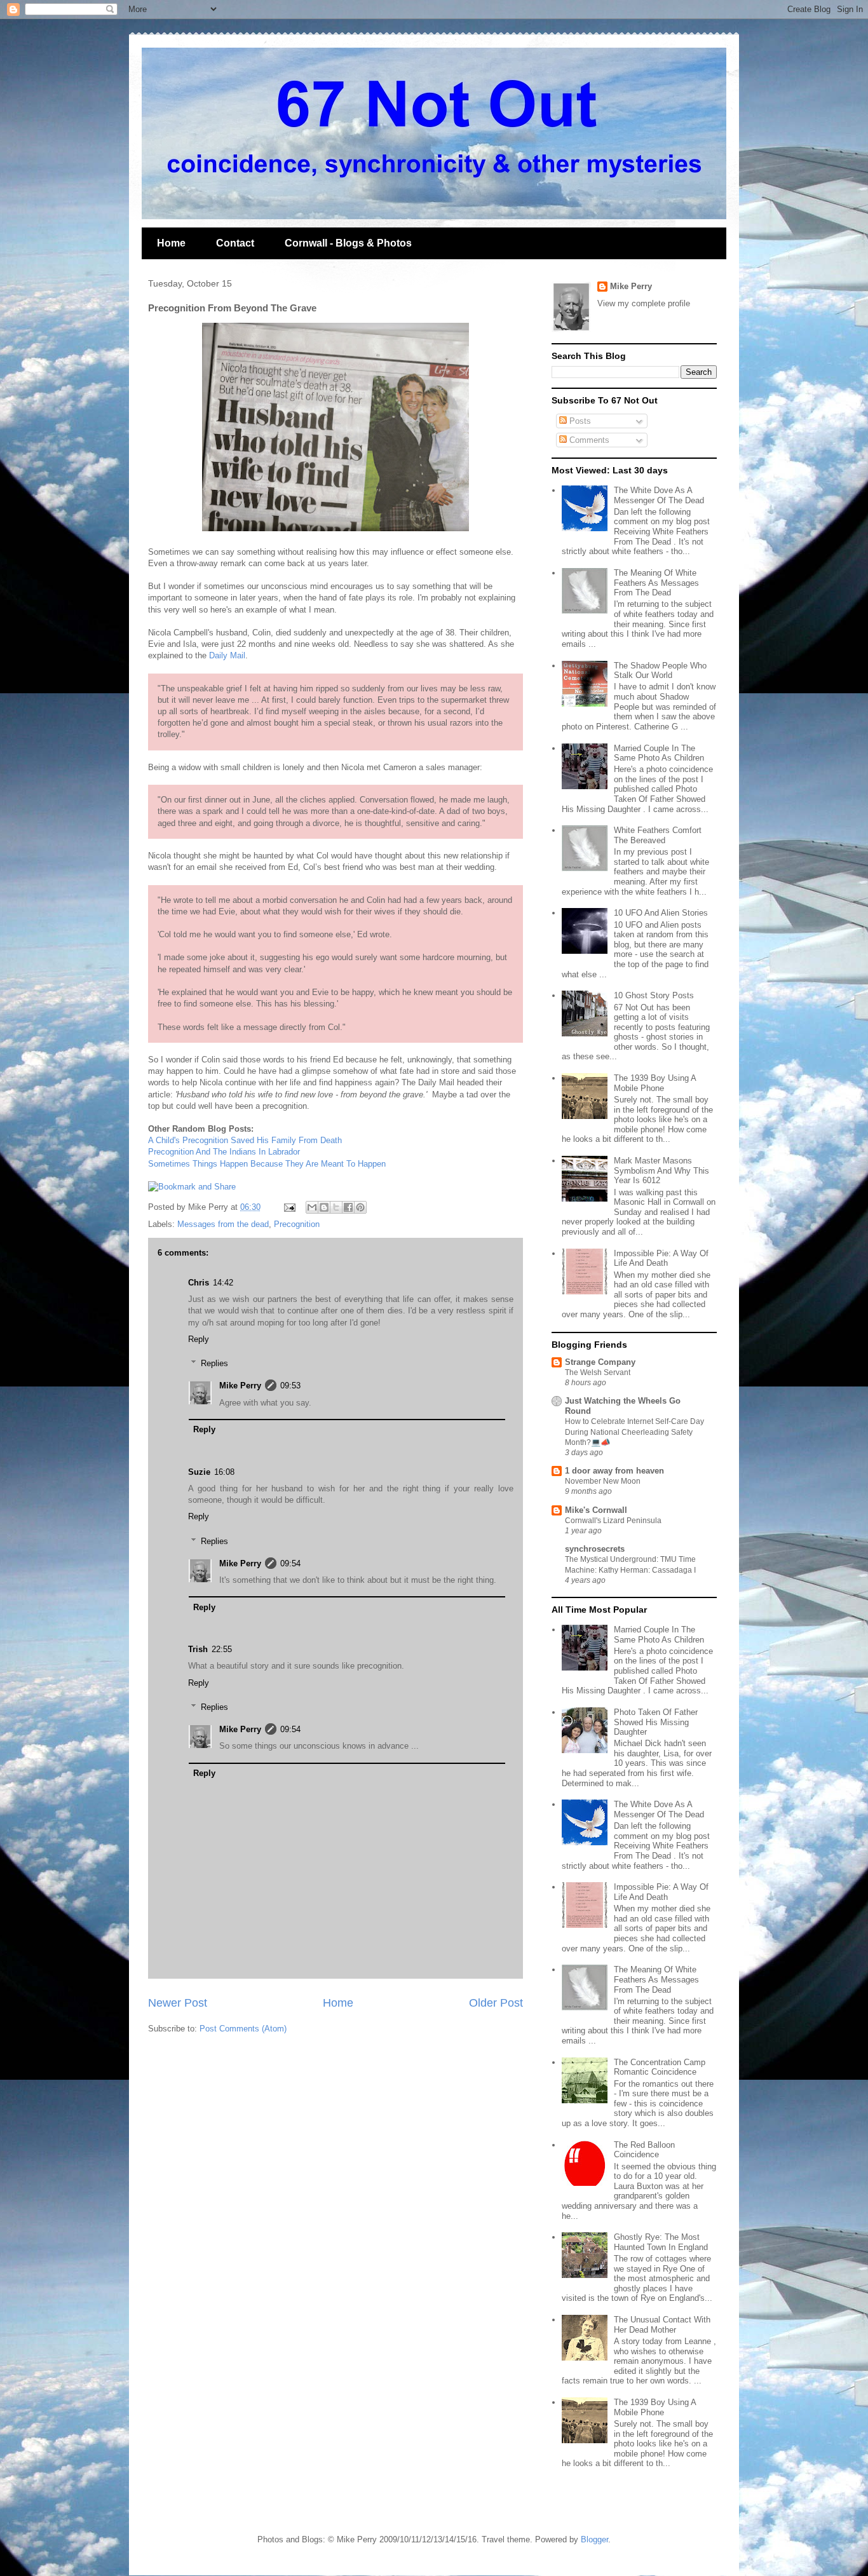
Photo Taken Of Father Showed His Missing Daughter (656, 1722)
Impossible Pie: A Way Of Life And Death (661, 1258)
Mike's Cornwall (596, 1510)
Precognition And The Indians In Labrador (224, 1152)
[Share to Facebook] (348, 1207)
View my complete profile (644, 303)
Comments (588, 440)
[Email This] (312, 1207)
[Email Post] (289, 1207)
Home (171, 243)
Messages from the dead (223, 1224)
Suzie (199, 1472)
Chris (199, 1283)
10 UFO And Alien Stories (661, 913)
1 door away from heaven (614, 1471)
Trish (198, 1649)
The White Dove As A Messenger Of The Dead (659, 495)
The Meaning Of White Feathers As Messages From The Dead (656, 583)
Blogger (594, 2539)
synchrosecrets (595, 1549)
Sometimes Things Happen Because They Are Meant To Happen (267, 1164)
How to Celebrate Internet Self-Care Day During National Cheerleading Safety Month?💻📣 (634, 1432)
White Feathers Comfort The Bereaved (658, 835)
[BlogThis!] (324, 1207)
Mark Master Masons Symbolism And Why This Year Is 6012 (661, 1170)
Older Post (496, 2003)
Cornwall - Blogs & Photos (348, 243)
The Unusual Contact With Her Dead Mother (662, 2325)
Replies (214, 1363)
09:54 (290, 1563)
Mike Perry (240, 1386)
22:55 (222, 1649)
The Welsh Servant (598, 1373)
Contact (235, 243)
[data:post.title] (192, 1187)
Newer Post (178, 2003)
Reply (199, 1339)
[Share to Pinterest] (360, 1207)
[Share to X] (336, 1207)
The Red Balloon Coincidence (644, 2150)
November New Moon (603, 1481)
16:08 (224, 1472)
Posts (579, 421)
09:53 (290, 1386)
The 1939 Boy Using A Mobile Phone (655, 1083)
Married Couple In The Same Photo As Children (659, 753)
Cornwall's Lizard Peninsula (613, 1521)
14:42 (223, 1283)
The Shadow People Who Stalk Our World (660, 671)
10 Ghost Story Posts (654, 995)
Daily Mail (227, 655)
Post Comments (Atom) (243, 2029)
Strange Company (600, 1362)
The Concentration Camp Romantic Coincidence (660, 2067)
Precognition (297, 1224)
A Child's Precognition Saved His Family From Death (245, 1140)
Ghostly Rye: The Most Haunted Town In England (661, 2242)
